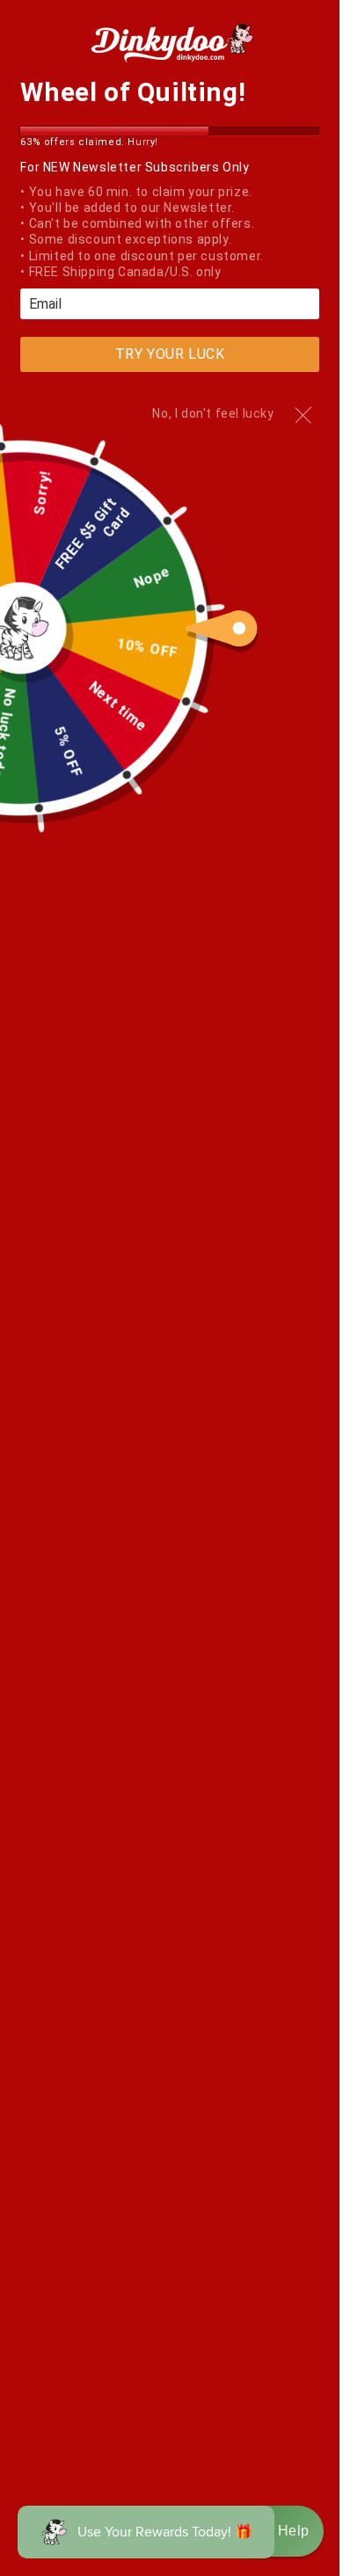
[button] (275, 2531)
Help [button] (294, 2531)
